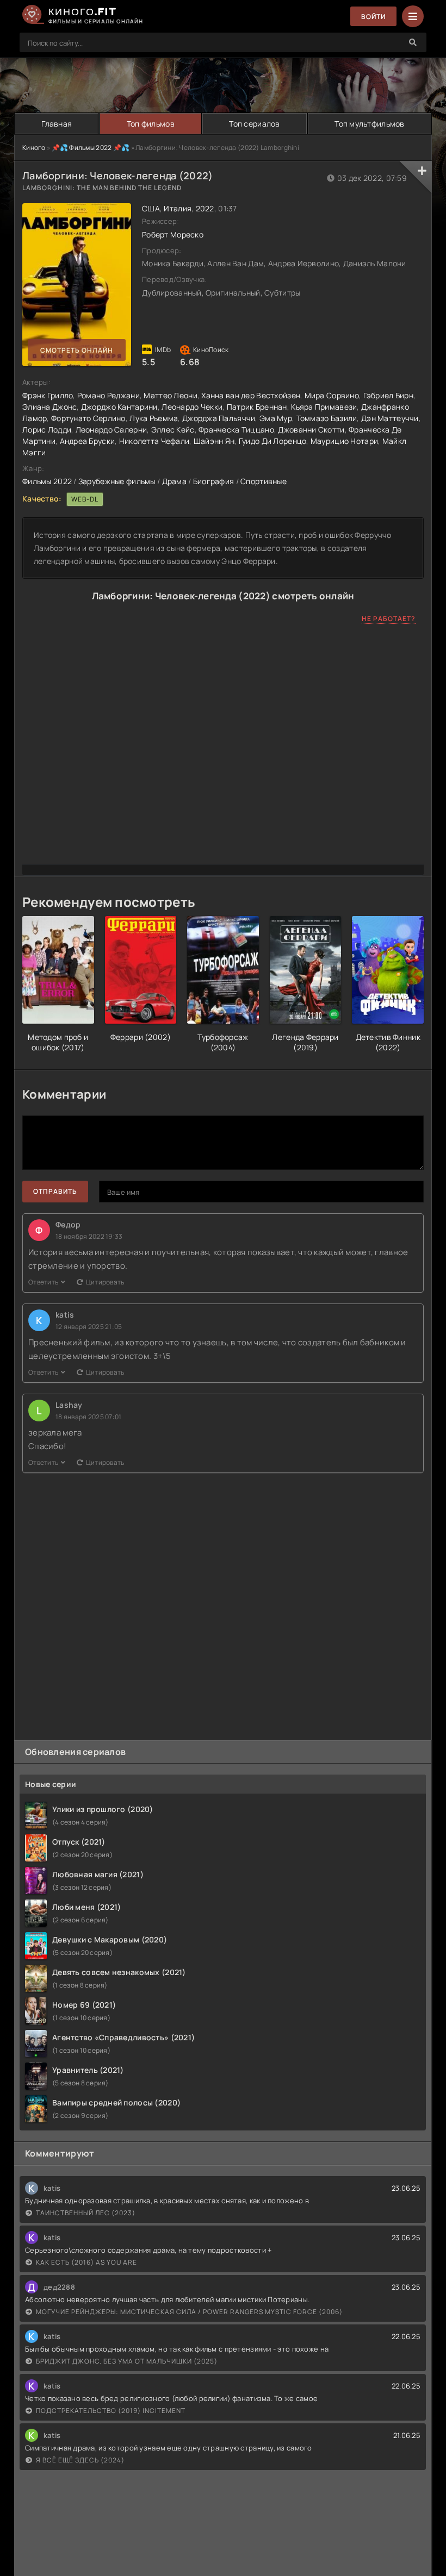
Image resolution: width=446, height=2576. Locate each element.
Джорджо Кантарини (119, 407)
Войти (373, 17)
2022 (205, 208)
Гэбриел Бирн (388, 395)
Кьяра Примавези (324, 407)
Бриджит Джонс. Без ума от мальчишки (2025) (127, 2361)
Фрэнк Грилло (48, 395)
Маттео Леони (170, 395)
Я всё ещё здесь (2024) (80, 2460)
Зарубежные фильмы (117, 481)
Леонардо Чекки (192, 407)
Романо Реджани (109, 395)
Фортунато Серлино (88, 418)
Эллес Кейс (173, 430)
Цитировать (105, 1282)
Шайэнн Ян (214, 441)
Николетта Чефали (154, 441)
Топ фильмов (151, 124)
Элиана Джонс (49, 407)
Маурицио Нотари (344, 441)
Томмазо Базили (327, 418)
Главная (57, 124)
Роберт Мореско (173, 234)
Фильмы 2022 (47, 481)
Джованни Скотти (311, 430)
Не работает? (389, 619)
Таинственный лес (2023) (86, 2213)
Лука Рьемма (154, 418)
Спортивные (264, 481)
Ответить (43, 1282)
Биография (214, 481)
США (151, 208)
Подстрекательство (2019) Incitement (111, 2411)
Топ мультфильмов (369, 124)
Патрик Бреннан (257, 407)
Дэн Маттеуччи (390, 418)
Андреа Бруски (88, 441)
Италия (178, 208)
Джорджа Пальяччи (219, 418)
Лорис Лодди (47, 430)
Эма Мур (276, 418)
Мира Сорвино (332, 395)
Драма (174, 481)
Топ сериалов (254, 124)
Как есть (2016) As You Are (86, 2262)
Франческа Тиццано (236, 430)
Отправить (55, 1191)
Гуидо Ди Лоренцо (272, 441)
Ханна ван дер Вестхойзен (251, 395)
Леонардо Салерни (111, 430)
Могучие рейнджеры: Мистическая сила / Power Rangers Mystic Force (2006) (189, 2312)
